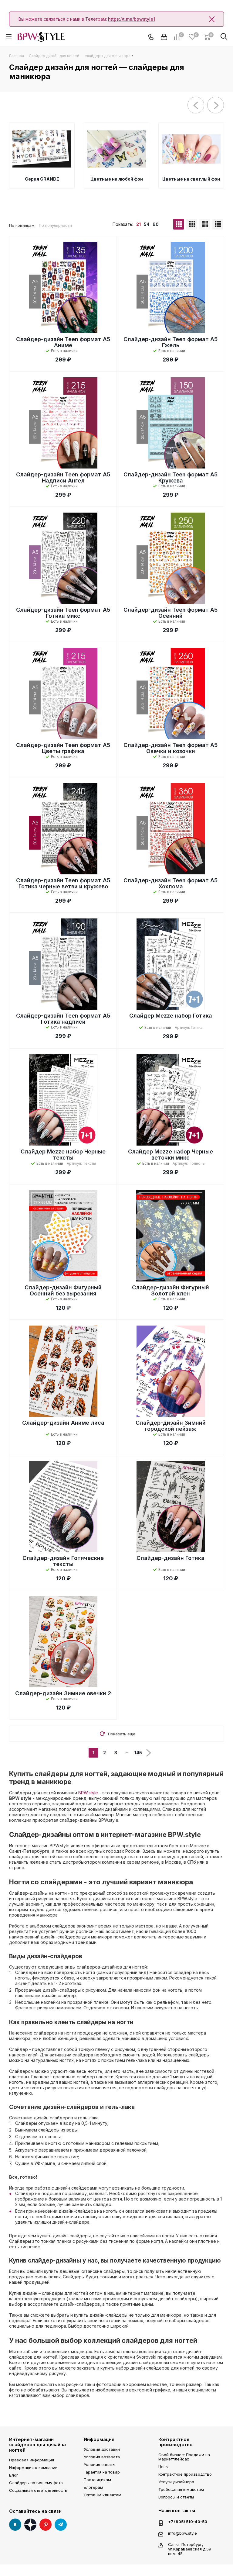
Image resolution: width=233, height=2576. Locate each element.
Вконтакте (15, 2525)
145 (138, 1753)
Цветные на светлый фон (191, 179)
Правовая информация (32, 2460)
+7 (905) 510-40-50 (188, 2522)
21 (138, 224)
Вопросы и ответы (176, 2497)
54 (147, 224)
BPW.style (88, 1793)
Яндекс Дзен (30, 2525)
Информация (99, 2439)
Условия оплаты (100, 2464)
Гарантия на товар (102, 2472)
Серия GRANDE (42, 179)
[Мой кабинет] (164, 37)
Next (216, 105)
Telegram (61, 2525)
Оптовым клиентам (103, 2495)
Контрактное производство (176, 2442)
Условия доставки (102, 2449)
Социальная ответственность (38, 2490)
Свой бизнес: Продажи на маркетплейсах (184, 2457)
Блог (14, 2475)
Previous (196, 105)
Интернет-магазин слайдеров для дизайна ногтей (37, 2445)
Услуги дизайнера (176, 2482)
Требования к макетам (181, 2489)
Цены (163, 2467)
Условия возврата (102, 2457)
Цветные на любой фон (117, 179)
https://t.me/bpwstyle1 (132, 19)
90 (156, 224)
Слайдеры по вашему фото (36, 2483)
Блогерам (93, 2487)
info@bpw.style (182, 2533)
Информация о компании (33, 2467)
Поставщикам (97, 2480)
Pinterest (46, 2525)
